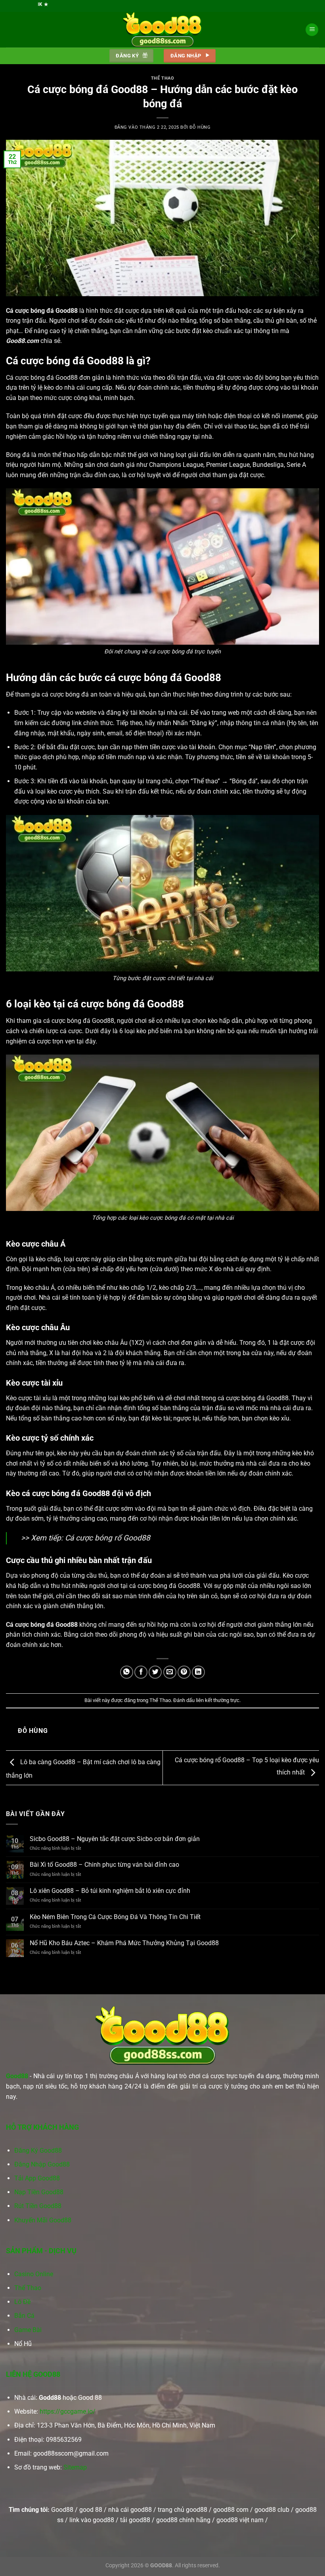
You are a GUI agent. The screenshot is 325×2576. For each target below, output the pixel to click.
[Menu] (312, 30)
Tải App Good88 (37, 2178)
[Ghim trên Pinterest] (184, 1672)
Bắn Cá (24, 2316)
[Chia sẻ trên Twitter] (155, 1672)
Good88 (17, 2076)
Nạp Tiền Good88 (39, 2192)
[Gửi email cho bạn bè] (170, 1672)
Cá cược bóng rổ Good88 (108, 1538)
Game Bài (28, 2330)
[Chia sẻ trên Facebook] (141, 1672)
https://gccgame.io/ (68, 2411)
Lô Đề (22, 2302)
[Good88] (162, 30)
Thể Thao (162, 78)
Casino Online (34, 2274)
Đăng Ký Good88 (38, 2150)
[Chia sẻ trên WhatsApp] (127, 1672)
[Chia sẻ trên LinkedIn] (198, 1672)
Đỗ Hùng (200, 127)
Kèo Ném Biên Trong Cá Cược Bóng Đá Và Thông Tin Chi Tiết (115, 1917)
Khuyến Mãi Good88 (43, 2220)
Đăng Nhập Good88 (42, 2164)
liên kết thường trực (218, 1700)
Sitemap (75, 2467)
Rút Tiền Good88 (38, 2206)
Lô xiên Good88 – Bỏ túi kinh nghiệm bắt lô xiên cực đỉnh (110, 1891)
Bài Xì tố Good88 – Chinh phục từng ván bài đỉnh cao (104, 1865)
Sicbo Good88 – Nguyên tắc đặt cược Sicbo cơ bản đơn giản (115, 1839)
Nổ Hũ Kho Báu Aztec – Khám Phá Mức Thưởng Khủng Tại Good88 (124, 1943)
